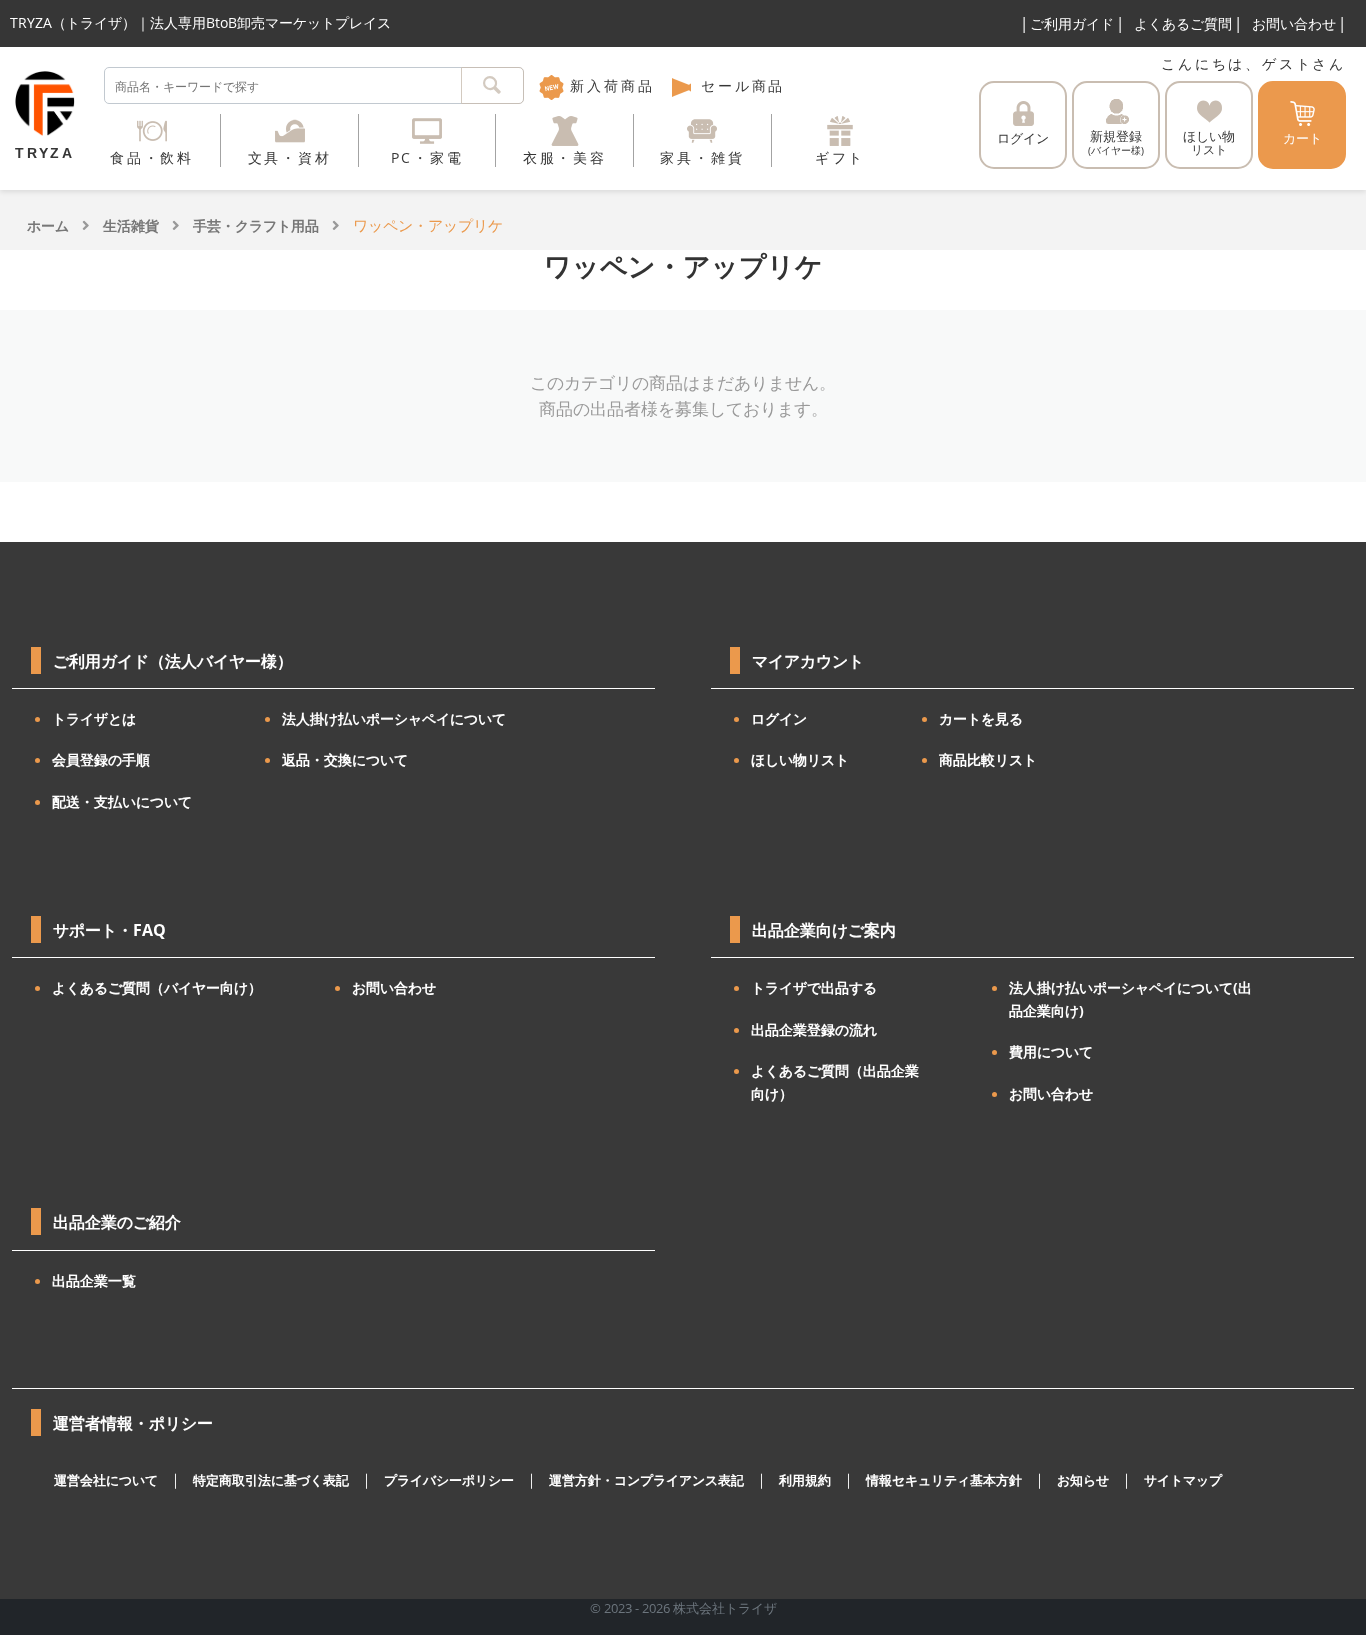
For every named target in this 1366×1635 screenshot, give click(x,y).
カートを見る (981, 718)
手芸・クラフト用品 (256, 225)
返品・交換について (345, 759)
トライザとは (94, 718)
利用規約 (805, 1480)
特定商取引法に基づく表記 (271, 1480)
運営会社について (106, 1480)
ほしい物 (1209, 142)
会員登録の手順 (101, 759)
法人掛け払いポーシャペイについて (394, 718)
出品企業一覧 (94, 1280)
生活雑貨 (131, 225)
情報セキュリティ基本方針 (944, 1480)
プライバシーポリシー (449, 1480)
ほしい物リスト (800, 759)
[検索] (492, 85)
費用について (1051, 1051)
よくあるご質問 (1183, 23)
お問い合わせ (1294, 23)
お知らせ (1083, 1480)
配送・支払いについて (122, 801)
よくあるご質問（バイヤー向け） (157, 987)
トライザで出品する (814, 987)
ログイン (1023, 138)
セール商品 (739, 85)
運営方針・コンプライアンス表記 (646, 1480)
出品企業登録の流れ (814, 1029)
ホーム (48, 225)
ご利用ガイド (1072, 23)
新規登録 (1116, 142)
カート (1302, 138)
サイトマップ (1183, 1480)
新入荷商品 (609, 85)
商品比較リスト (988, 759)
